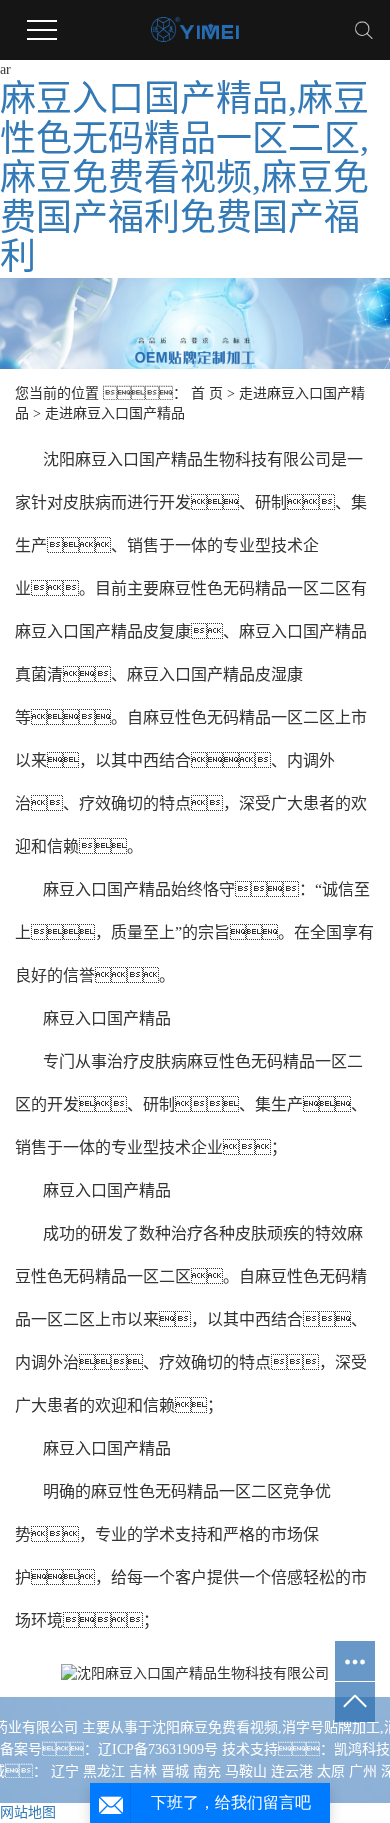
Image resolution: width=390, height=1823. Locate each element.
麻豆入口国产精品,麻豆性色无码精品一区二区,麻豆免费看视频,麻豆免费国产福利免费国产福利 (184, 178)
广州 (363, 1771)
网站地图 (28, 1812)
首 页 (207, 393)
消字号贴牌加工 (331, 1727)
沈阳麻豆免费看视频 (215, 1727)
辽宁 (65, 1771)
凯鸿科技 (362, 1749)
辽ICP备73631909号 (158, 1749)
